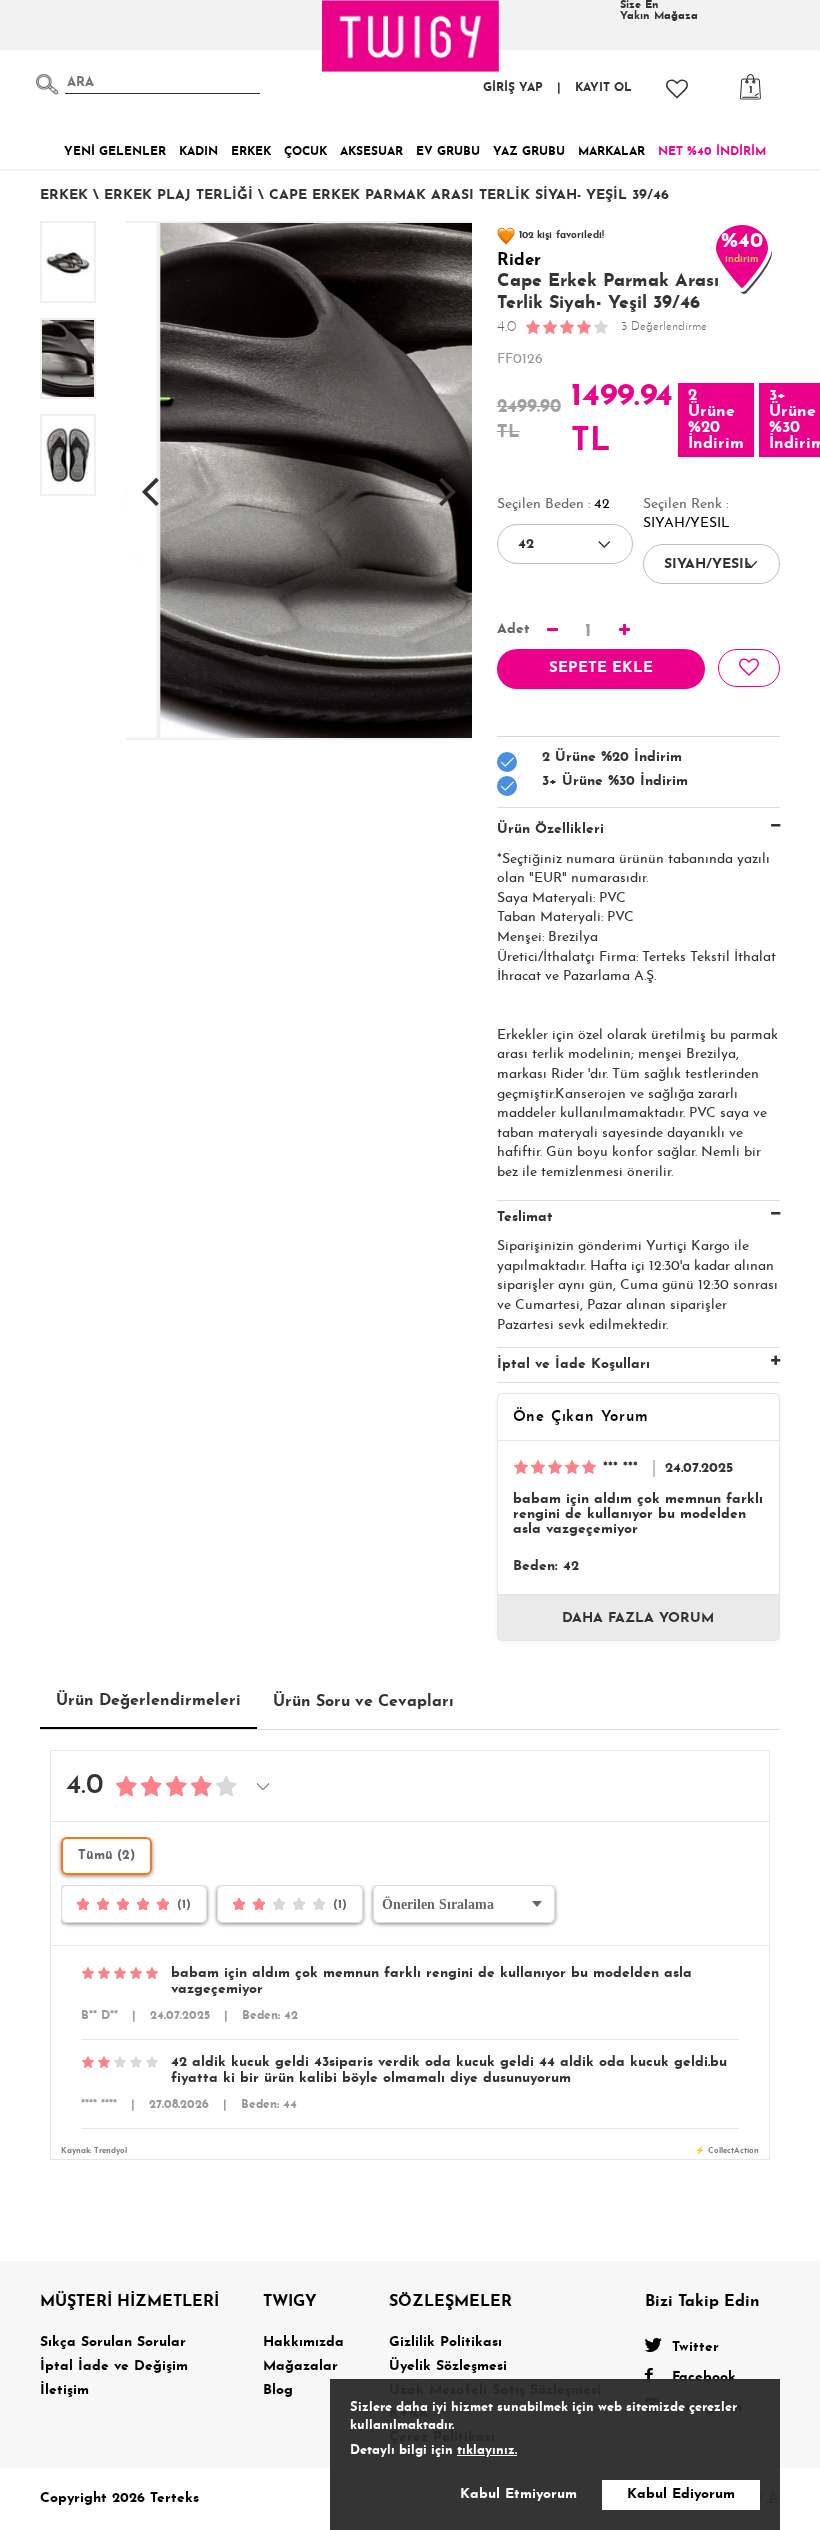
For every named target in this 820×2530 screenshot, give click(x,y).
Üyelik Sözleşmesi (448, 2366)
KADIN (198, 152)
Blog (278, 2390)
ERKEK (251, 152)
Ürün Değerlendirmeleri (148, 1701)
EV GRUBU (448, 152)
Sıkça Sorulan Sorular (113, 2342)
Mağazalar (300, 2366)
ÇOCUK (305, 152)
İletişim (64, 2390)
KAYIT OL (603, 88)
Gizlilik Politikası (445, 2342)
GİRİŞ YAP (513, 88)
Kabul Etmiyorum (518, 2494)
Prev (150, 481)
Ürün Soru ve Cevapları (363, 1702)
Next (448, 481)
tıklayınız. (487, 2450)
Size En (659, 11)
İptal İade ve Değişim (114, 2366)
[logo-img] (411, 36)
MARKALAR (611, 152)
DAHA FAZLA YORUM (638, 1618)
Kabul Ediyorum (681, 2494)
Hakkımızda (303, 2342)
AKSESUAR (371, 152)
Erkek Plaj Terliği (178, 195)
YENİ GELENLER (115, 152)
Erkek (64, 195)
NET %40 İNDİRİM (712, 152)
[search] (47, 84)
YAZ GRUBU (529, 152)
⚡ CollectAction (727, 2151)
